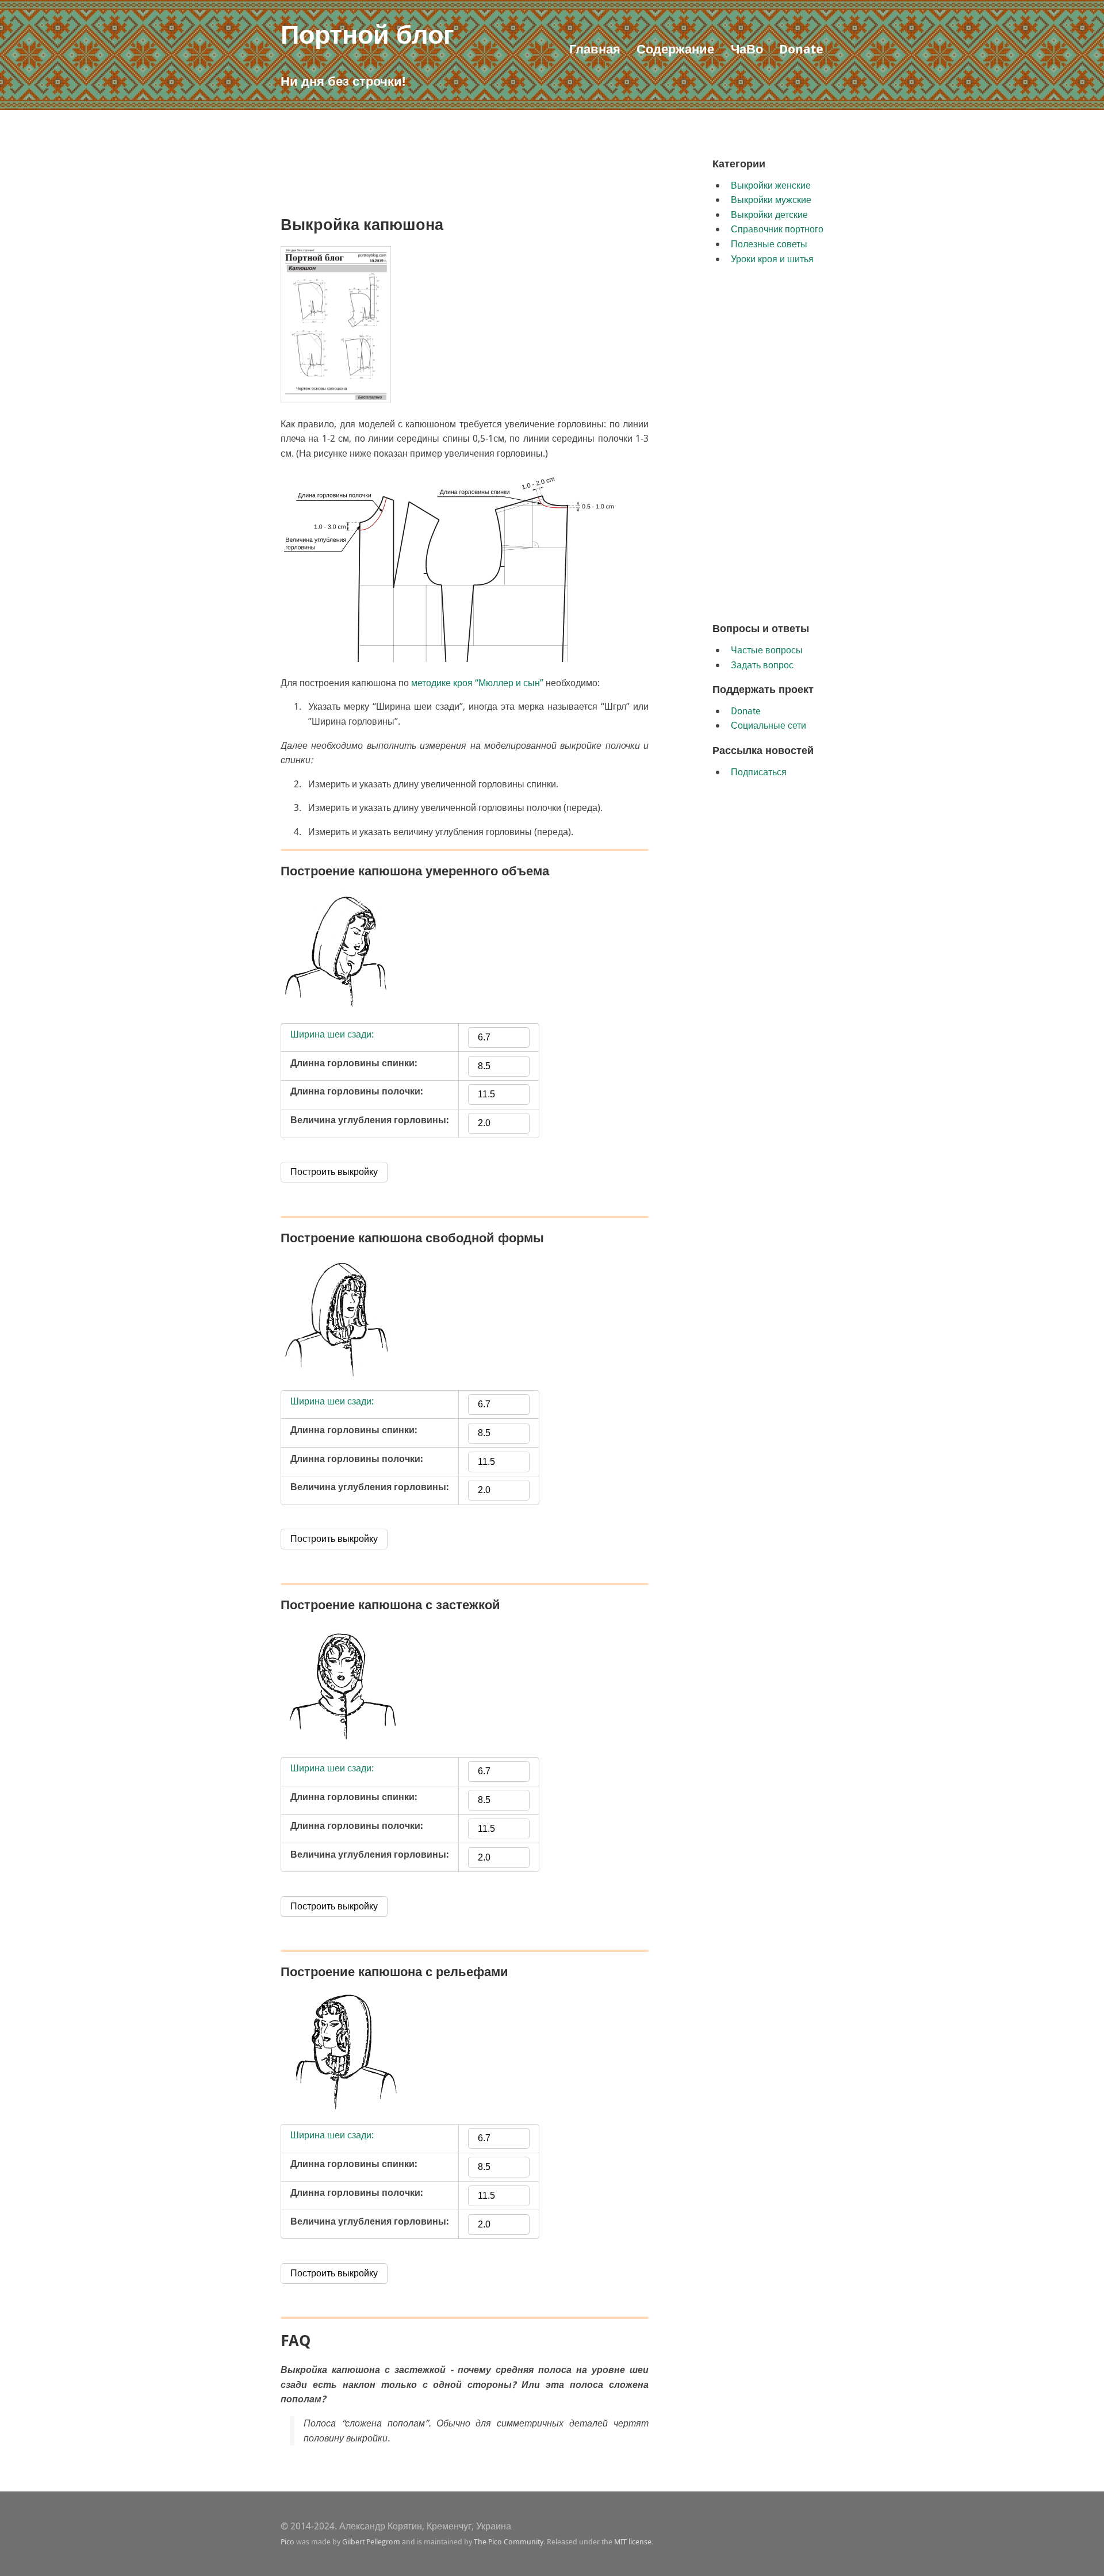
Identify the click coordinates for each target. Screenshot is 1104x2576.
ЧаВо (747, 49)
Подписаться (759, 772)
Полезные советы (769, 244)
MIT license (633, 2541)
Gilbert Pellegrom (371, 2541)
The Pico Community (509, 2541)
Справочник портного (777, 229)
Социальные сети (768, 725)
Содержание (675, 49)
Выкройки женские (771, 185)
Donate (801, 49)
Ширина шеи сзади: (332, 1034)
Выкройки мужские (771, 200)
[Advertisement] (490, 182)
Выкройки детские (769, 215)
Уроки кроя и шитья (772, 259)
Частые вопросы (767, 650)
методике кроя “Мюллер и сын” (477, 683)
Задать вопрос (762, 665)
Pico (287, 2541)
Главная (595, 49)
